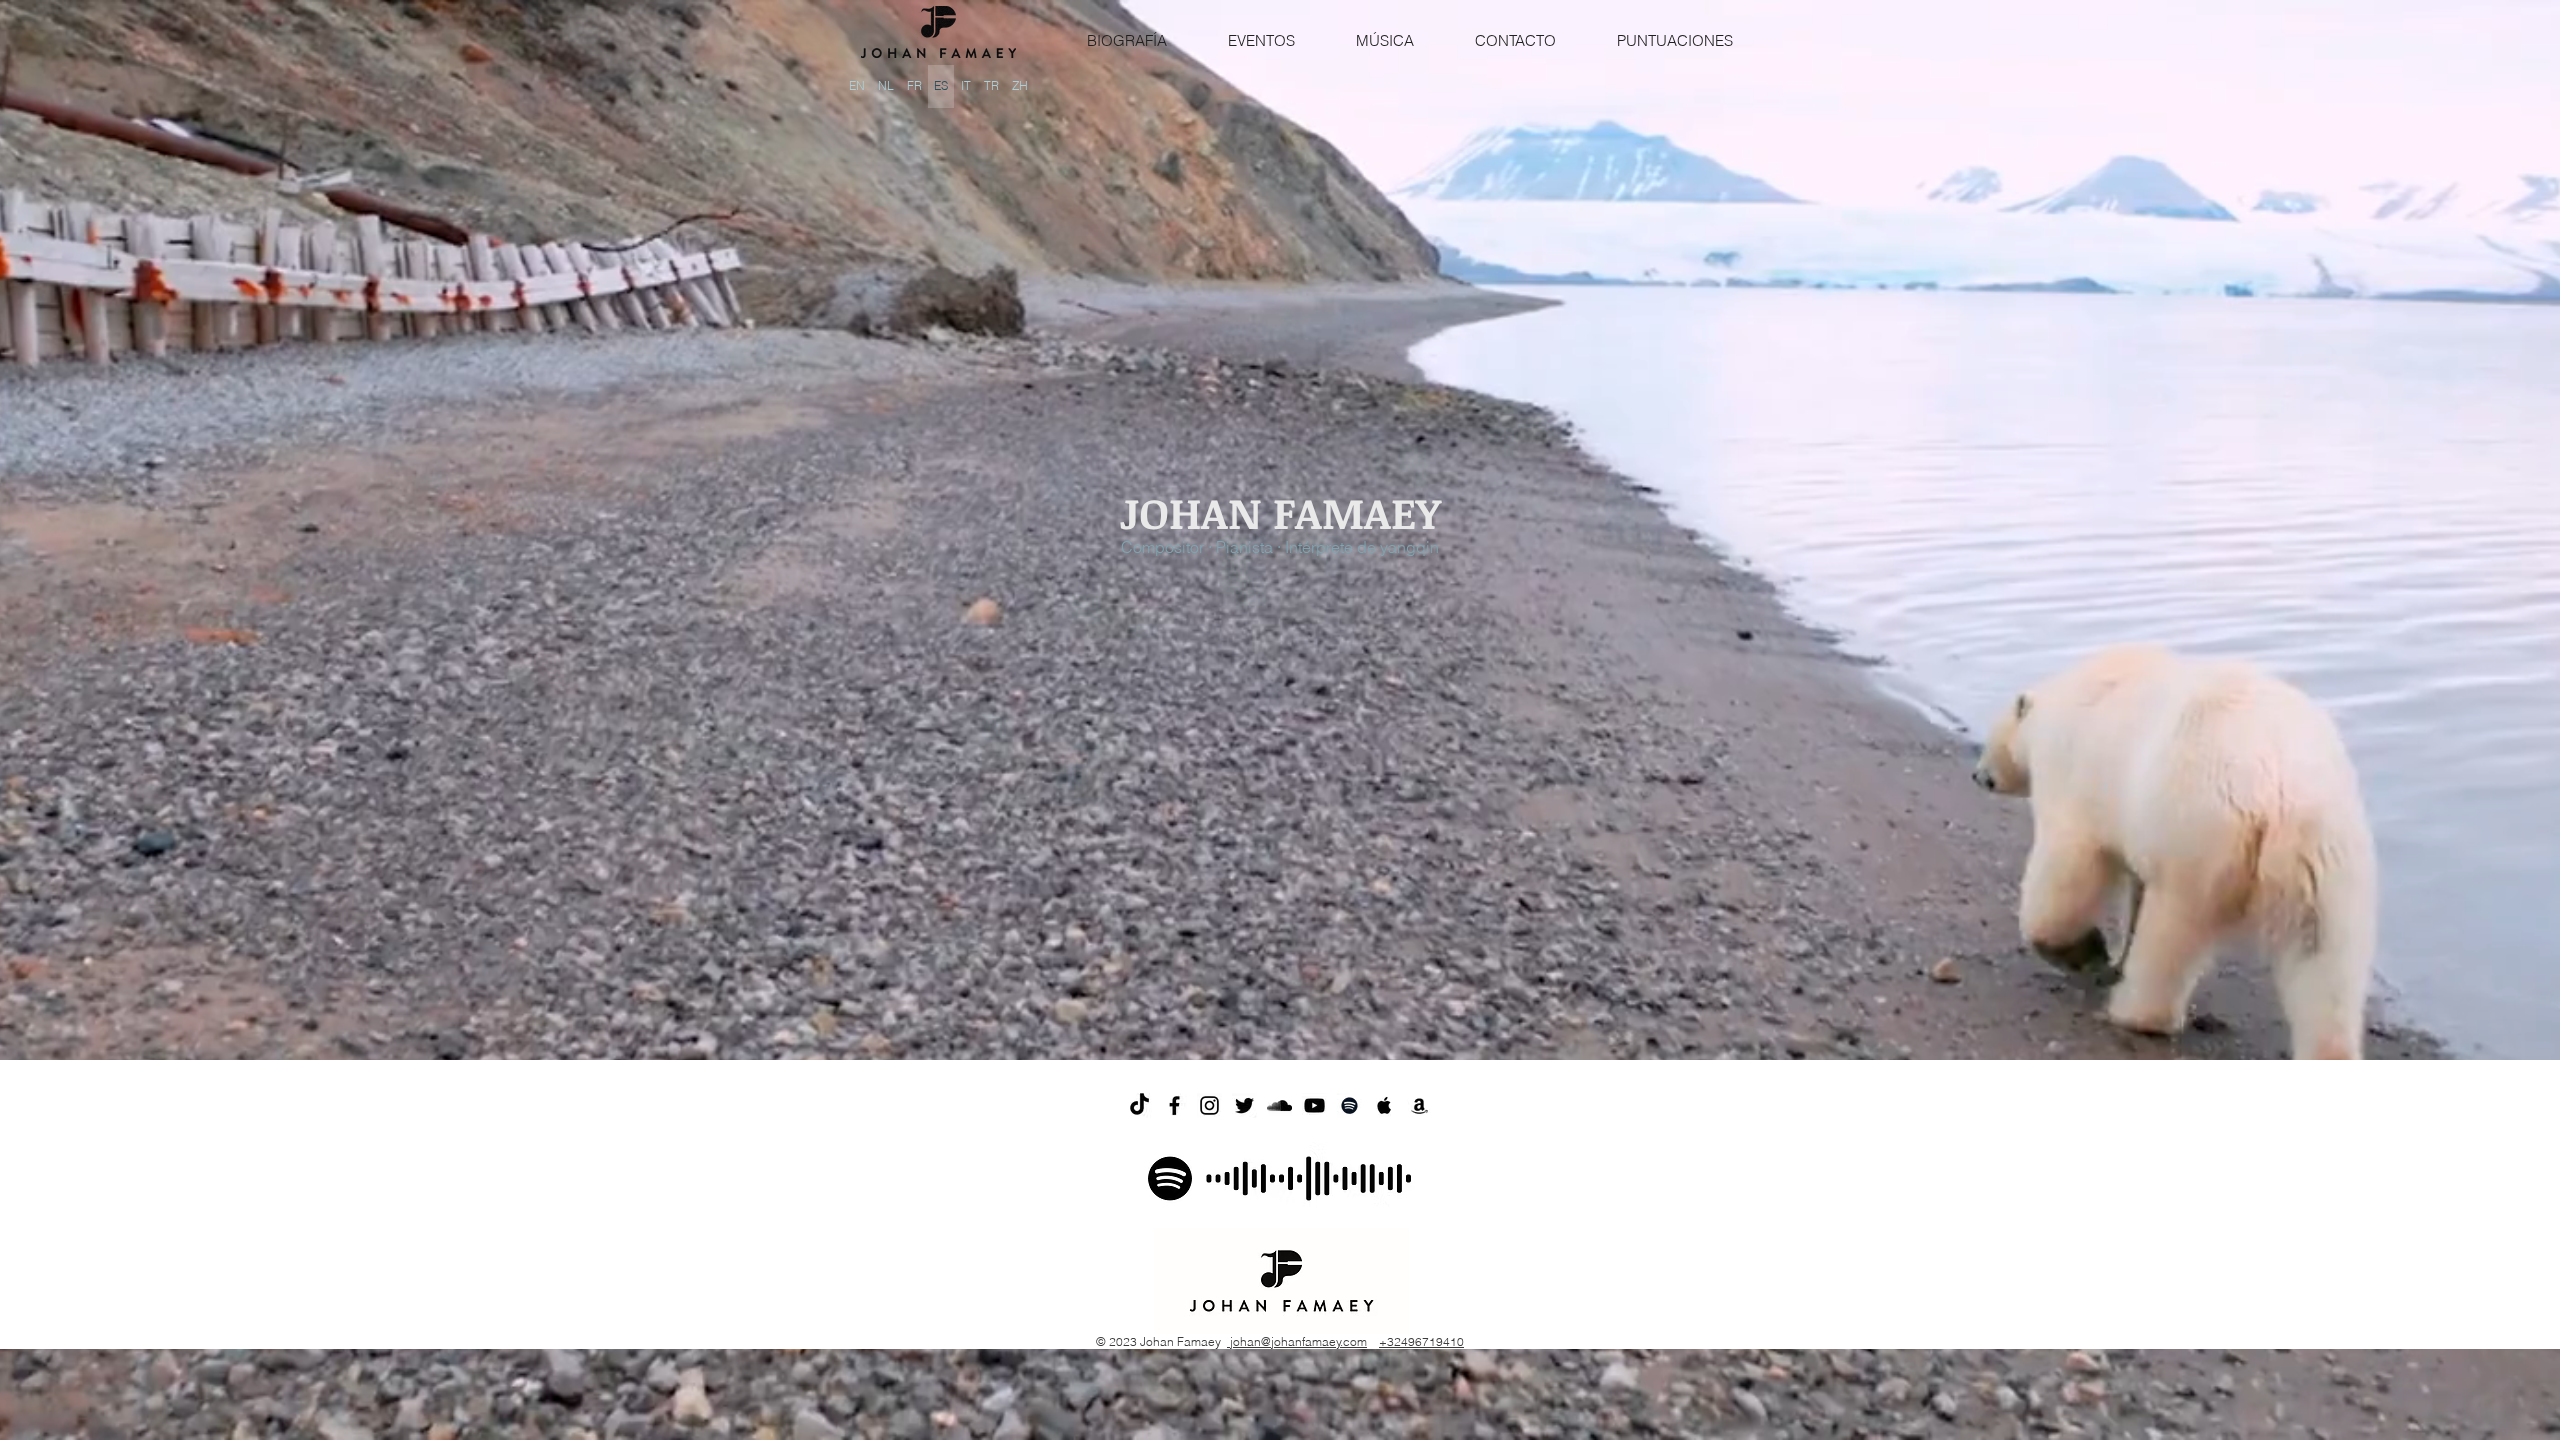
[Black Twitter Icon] (1244, 1105)
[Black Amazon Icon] (1419, 1105)
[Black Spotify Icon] (1349, 1105)
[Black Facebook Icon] (1174, 1105)
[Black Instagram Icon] (1209, 1105)
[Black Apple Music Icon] (1384, 1105)
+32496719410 (1421, 1341)
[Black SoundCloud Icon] (1279, 1105)
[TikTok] (1139, 1105)
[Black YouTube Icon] (1314, 1105)
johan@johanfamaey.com (1297, 1341)
